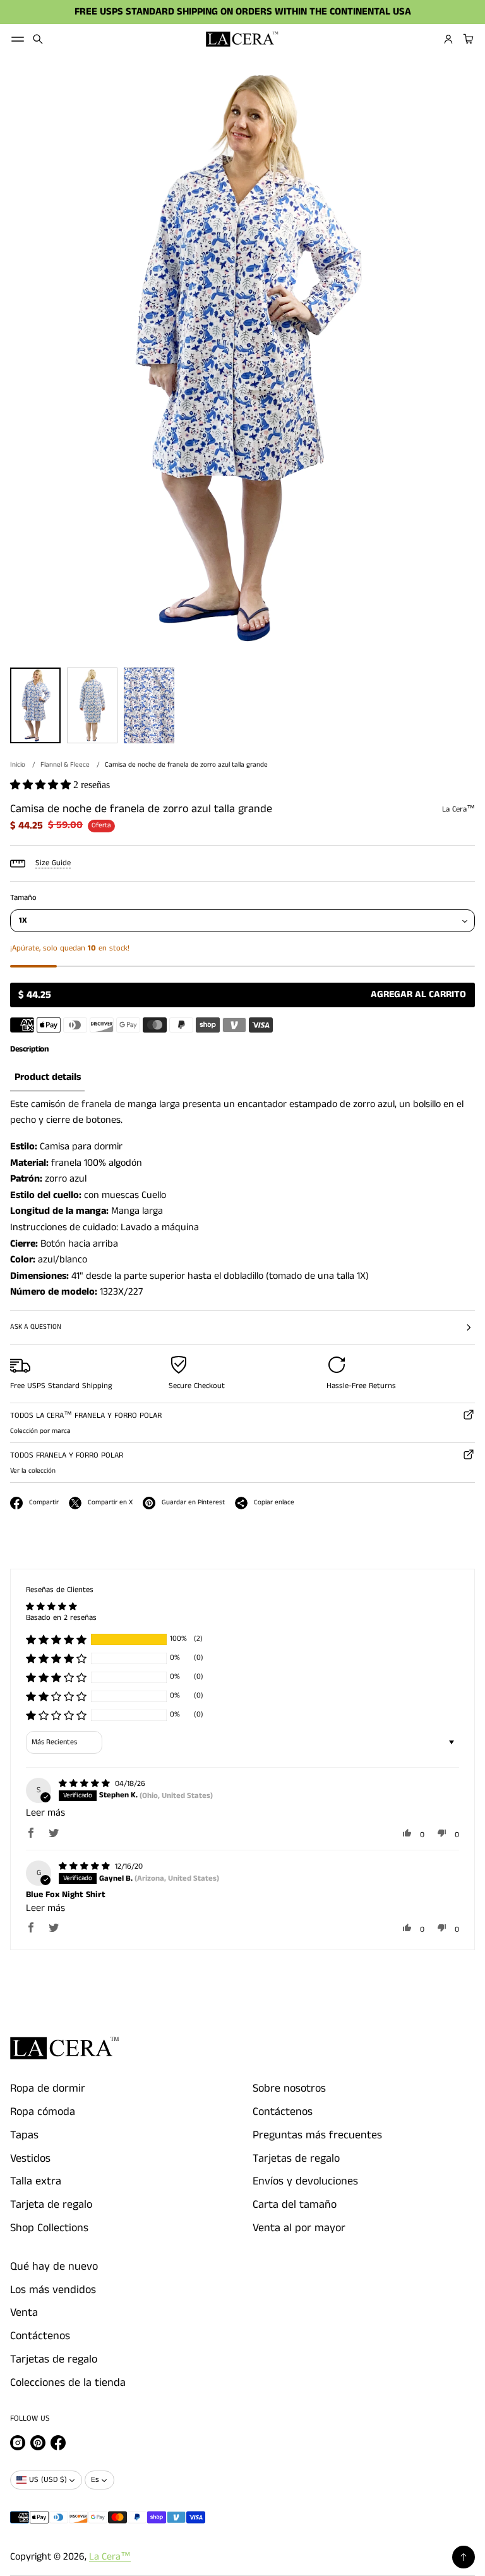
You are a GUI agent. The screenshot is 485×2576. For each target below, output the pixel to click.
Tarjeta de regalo (51, 2205)
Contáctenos (283, 2112)
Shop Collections (49, 2228)
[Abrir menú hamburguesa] (18, 39)
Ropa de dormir (48, 2088)
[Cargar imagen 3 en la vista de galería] (149, 705)
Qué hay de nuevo (54, 2267)
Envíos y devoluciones (305, 2181)
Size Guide (53, 863)
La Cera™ (110, 2557)
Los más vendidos (53, 2290)
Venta (24, 2313)
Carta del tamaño (295, 2205)
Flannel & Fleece (65, 765)
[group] (47, 1078)
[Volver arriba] (464, 2557)
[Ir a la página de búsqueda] (38, 39)
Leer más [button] (45, 1813)
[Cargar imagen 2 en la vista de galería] (92, 705)
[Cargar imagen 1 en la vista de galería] (35, 705)
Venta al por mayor (299, 2228)
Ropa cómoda (43, 2112)
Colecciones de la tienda (68, 2383)
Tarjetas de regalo (296, 2159)
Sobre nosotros (289, 2088)
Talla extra (36, 2181)
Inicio (18, 765)
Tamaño (23, 898)
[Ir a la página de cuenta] (448, 39)
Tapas (24, 2135)
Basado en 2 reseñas (61, 1618)
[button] (38, 39)
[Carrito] (467, 39)
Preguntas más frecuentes (317, 2135)
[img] (86, 1784)
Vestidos (30, 2159)
